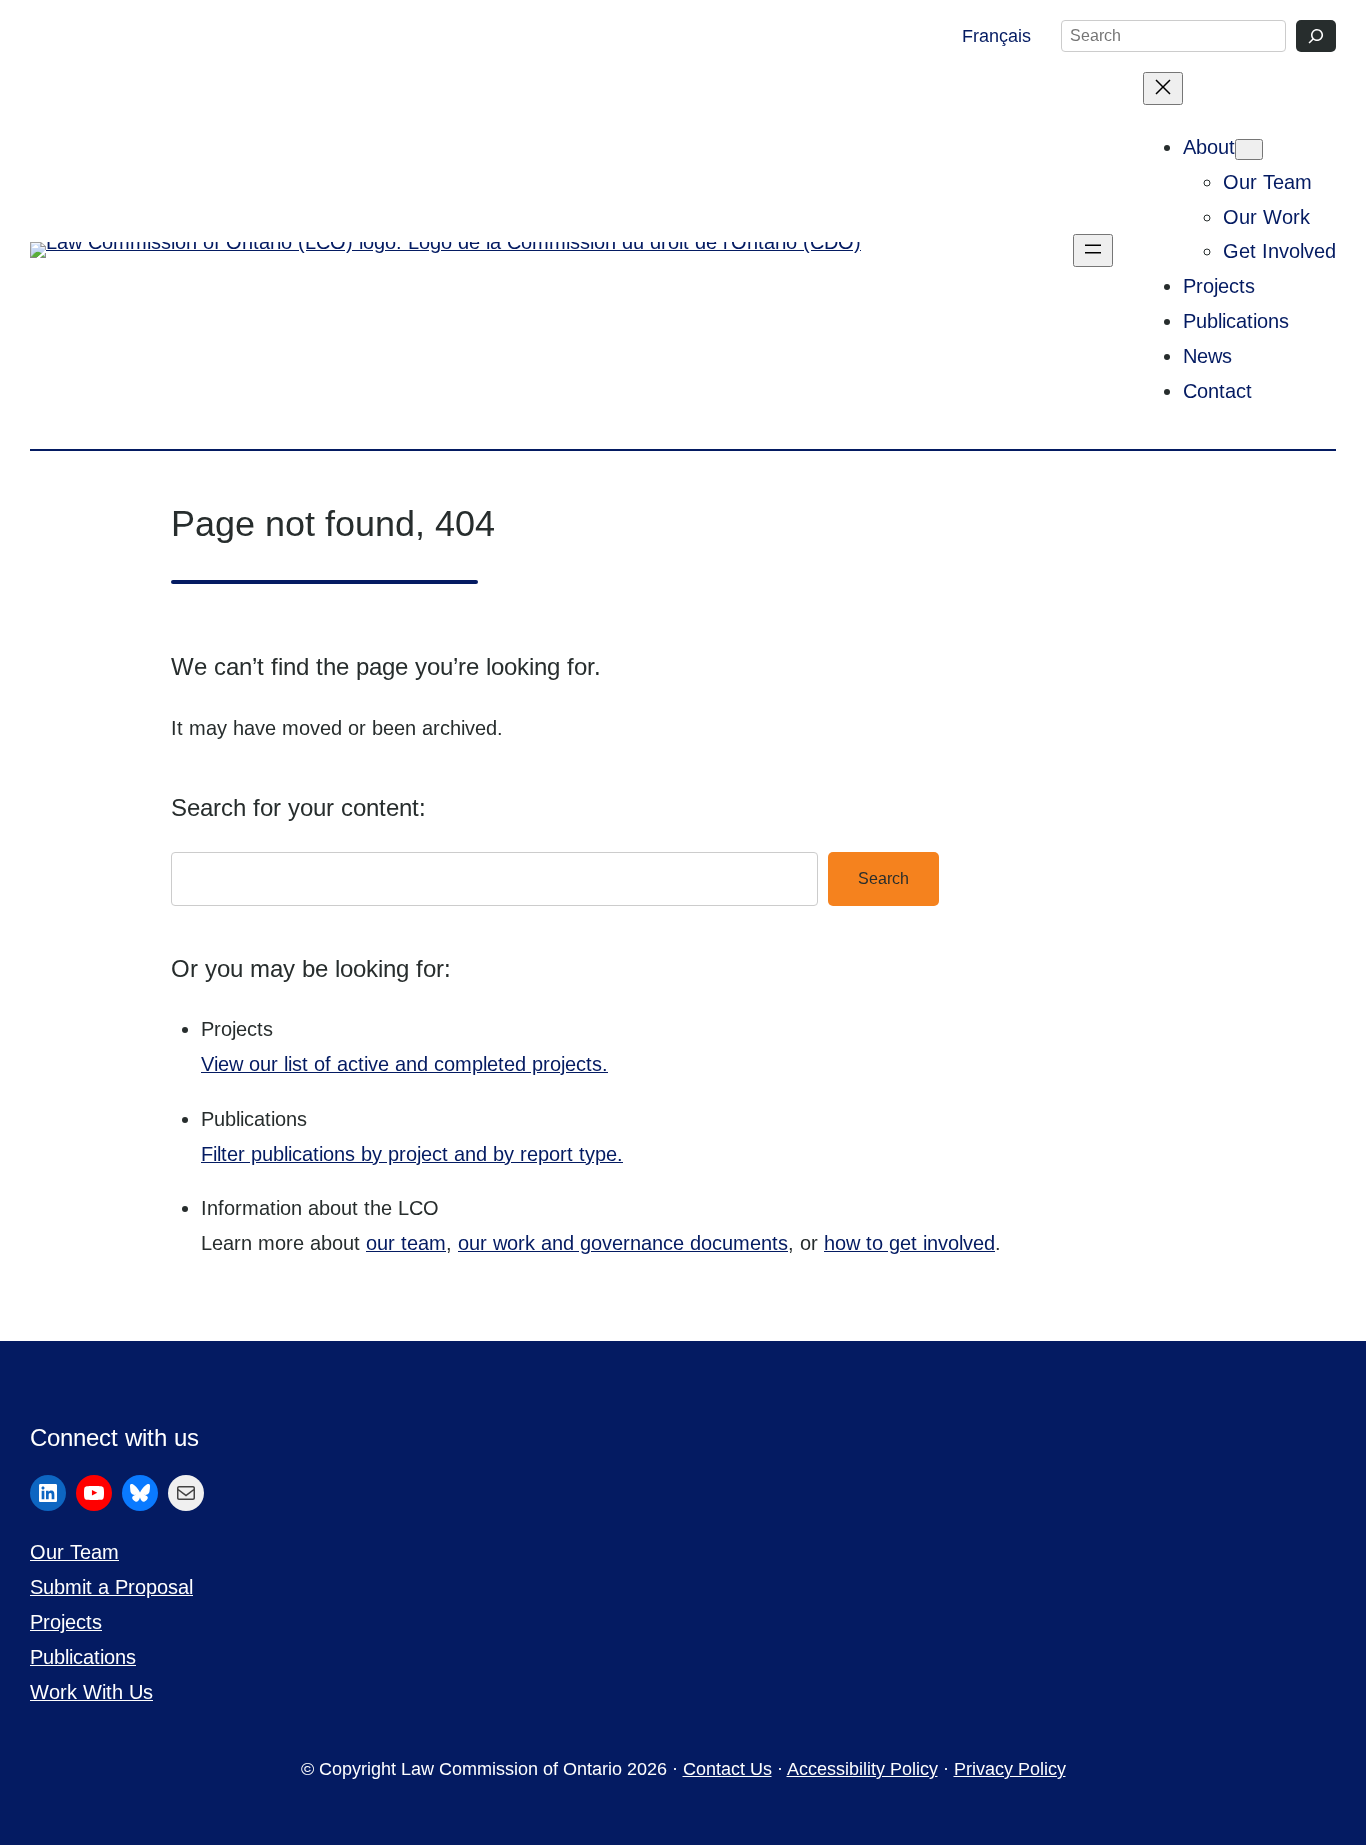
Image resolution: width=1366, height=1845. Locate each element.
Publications (83, 1657)
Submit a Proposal (111, 1587)
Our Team (74, 1552)
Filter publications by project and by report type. (412, 1154)
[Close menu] (1163, 88)
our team (406, 1243)
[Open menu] (1093, 250)
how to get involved (909, 1243)
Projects (66, 1622)
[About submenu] (1249, 149)
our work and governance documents (623, 1243)
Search (883, 878)
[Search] (1316, 36)
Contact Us (727, 1769)
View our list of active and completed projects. (404, 1064)
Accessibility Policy (862, 1769)
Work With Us (91, 1692)
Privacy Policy (1010, 1769)
